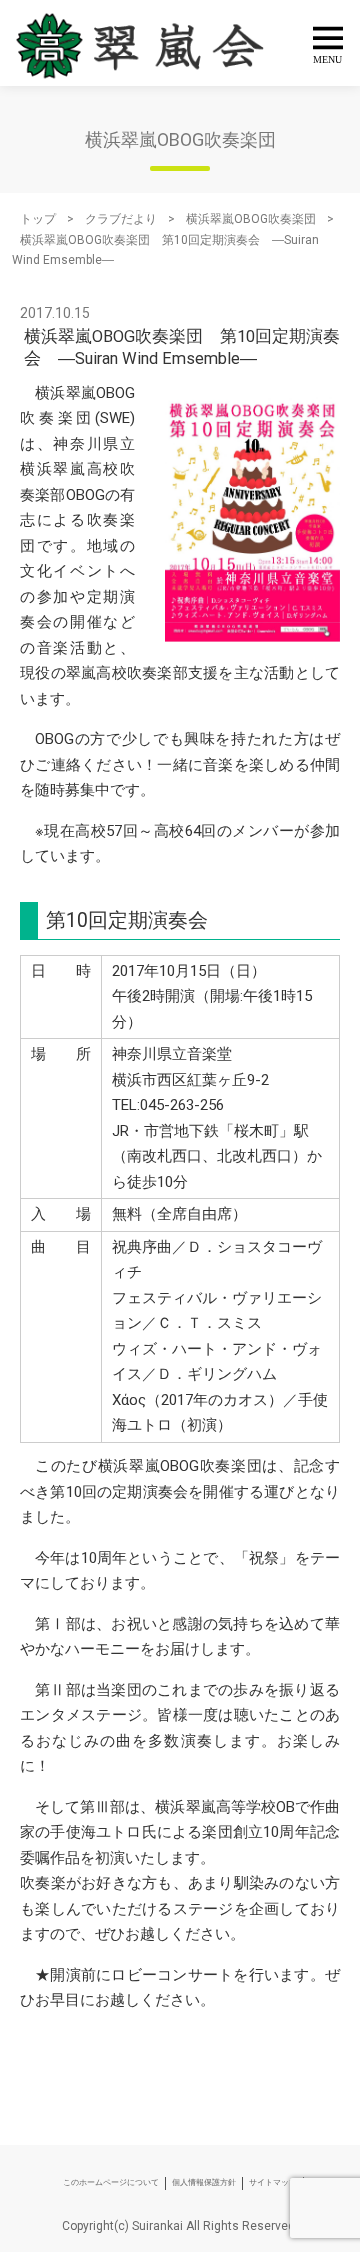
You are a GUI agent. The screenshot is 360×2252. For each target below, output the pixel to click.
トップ (38, 219)
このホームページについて (111, 2182)
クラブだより (121, 219)
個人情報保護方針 (204, 2182)
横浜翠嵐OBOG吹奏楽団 (251, 219)
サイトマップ (273, 2182)
